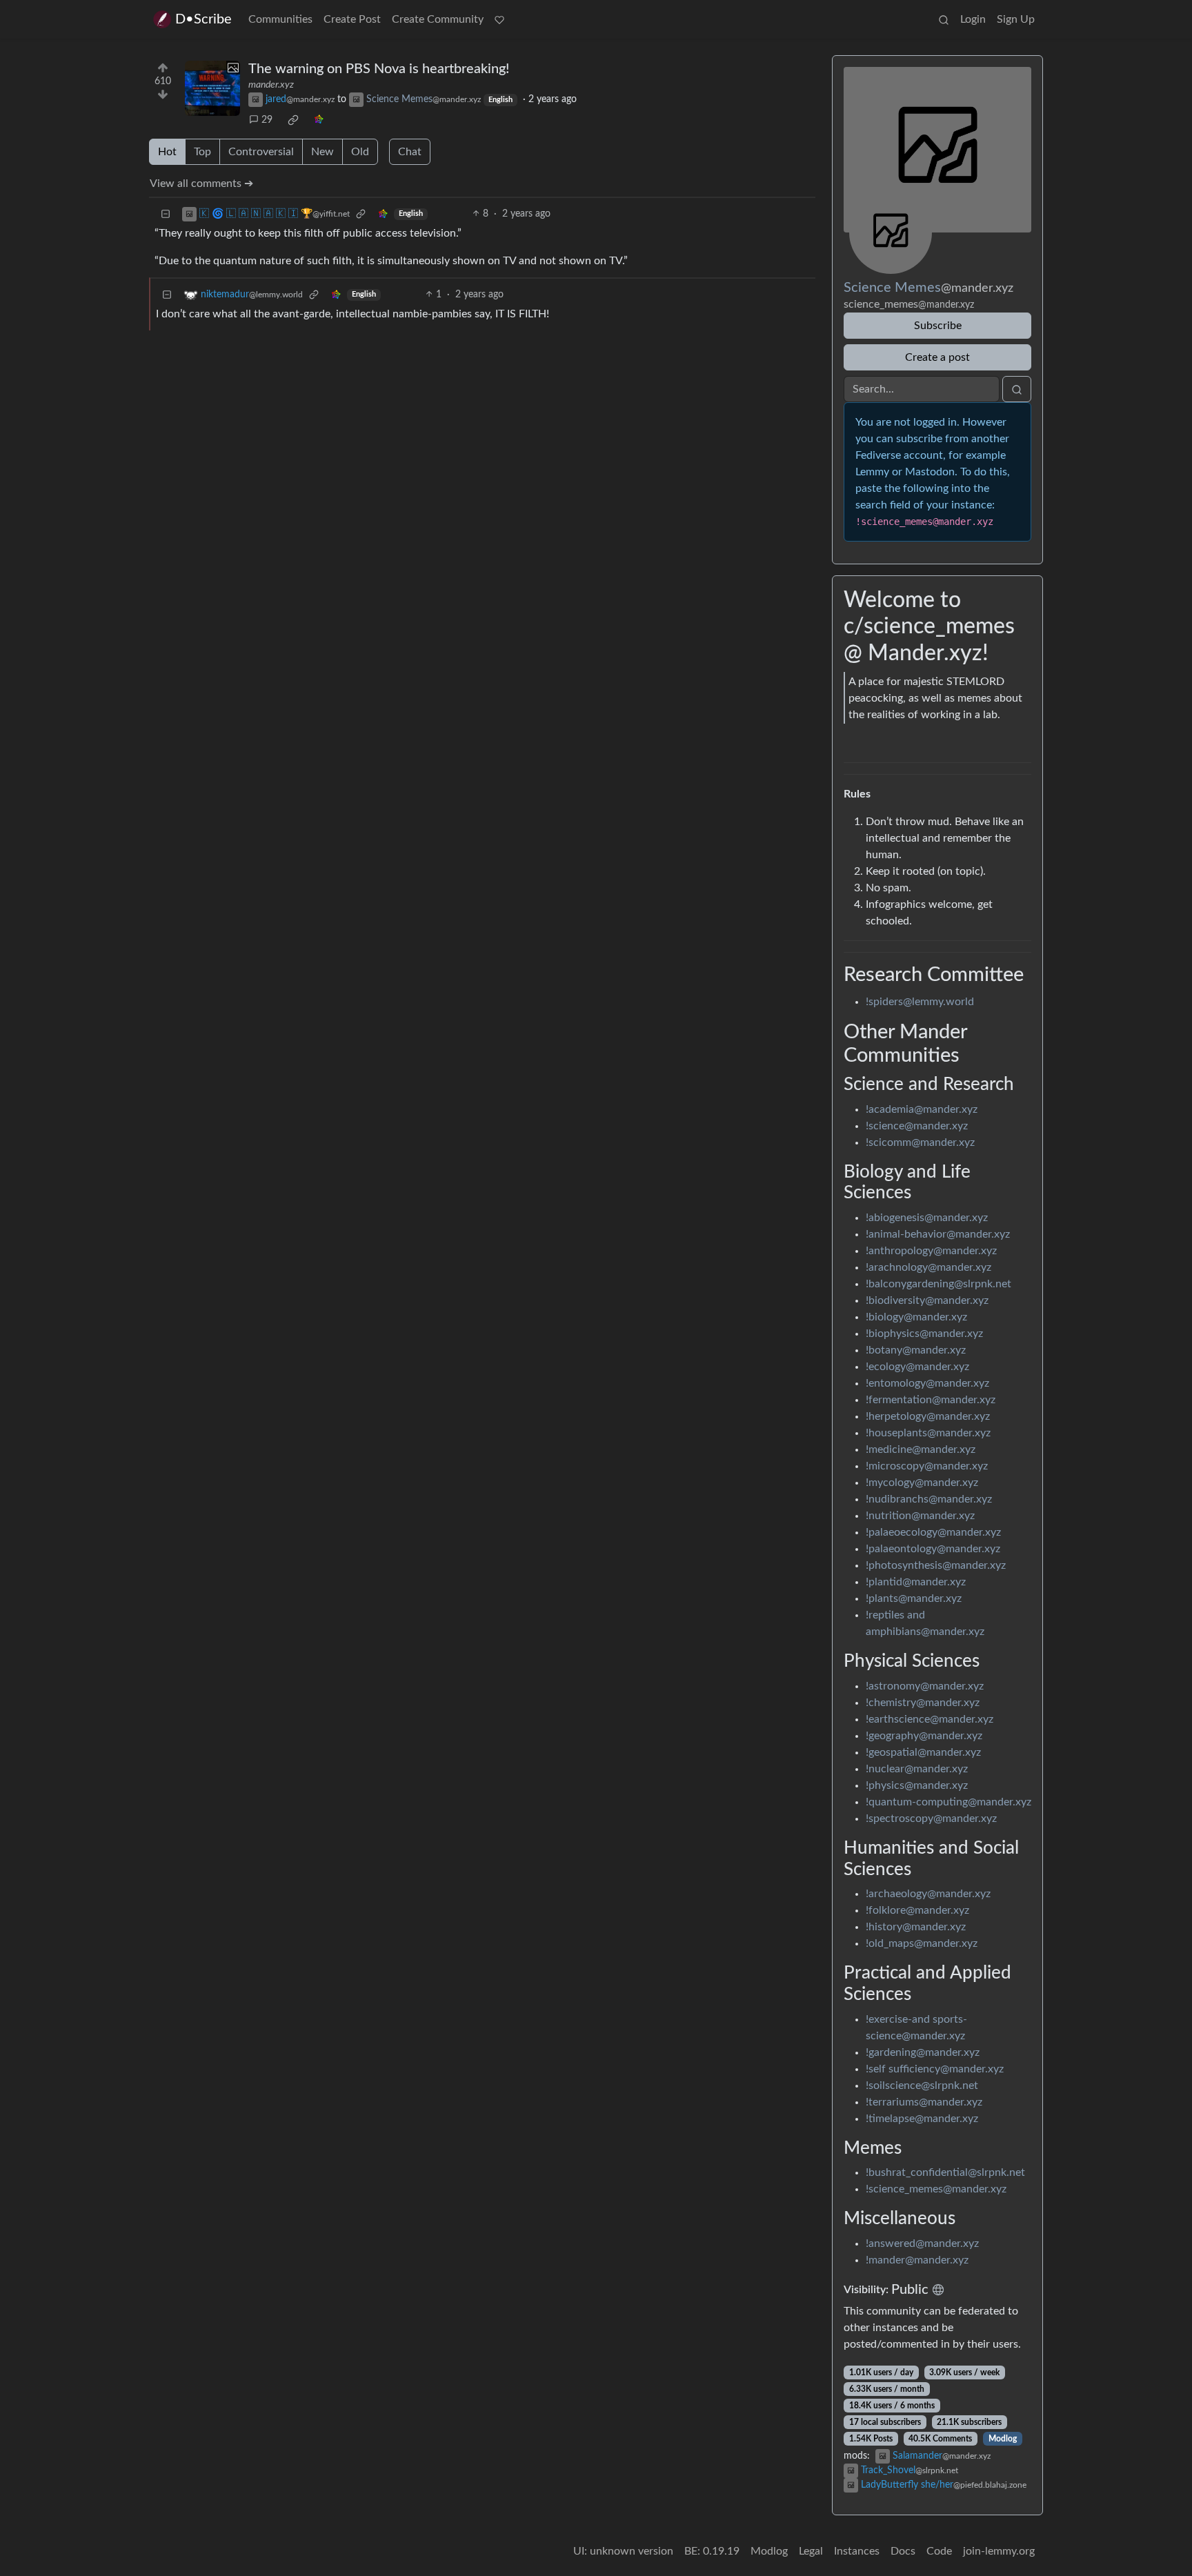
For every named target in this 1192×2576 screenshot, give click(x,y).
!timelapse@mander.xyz (922, 2119)
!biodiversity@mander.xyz (927, 1300)
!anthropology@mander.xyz (931, 1251)
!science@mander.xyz (917, 1126)
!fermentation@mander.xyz (931, 1400)
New (322, 152)
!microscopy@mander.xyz (927, 1466)
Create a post (937, 357)
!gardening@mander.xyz (923, 2052)
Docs (903, 2551)
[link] (293, 120)
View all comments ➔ (201, 184)
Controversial (261, 152)
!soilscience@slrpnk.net (922, 2085)
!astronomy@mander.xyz (925, 1686)
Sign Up (1016, 19)
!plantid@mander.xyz (916, 1582)
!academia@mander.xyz (922, 1109)
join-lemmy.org (999, 2551)
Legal (811, 2551)
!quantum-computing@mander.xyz (948, 1802)
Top (202, 152)
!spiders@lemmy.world (920, 1002)
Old (360, 152)
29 (267, 120)
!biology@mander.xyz (916, 1317)
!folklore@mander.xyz (917, 1910)
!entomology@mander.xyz (927, 1383)
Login (973, 19)
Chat (410, 152)
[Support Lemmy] (499, 19)
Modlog (1003, 2439)
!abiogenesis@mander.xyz (927, 1218)
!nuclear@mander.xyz (917, 1769)
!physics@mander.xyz (917, 1785)
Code (939, 2551)
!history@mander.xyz (916, 1927)
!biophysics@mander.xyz (924, 1334)
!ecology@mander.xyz (917, 1367)
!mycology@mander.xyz (922, 1483)
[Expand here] (212, 88)
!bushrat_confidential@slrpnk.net (945, 2172)
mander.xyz (271, 85)
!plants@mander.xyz (914, 1598)
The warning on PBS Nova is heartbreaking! (379, 69)
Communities (280, 19)
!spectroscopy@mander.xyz (931, 1819)
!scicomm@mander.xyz (920, 1142)
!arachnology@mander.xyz (928, 1267)
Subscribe (938, 326)
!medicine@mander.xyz (921, 1449)
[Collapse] (166, 214)
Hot (167, 152)
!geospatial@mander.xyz (923, 1752)
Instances (857, 2551)
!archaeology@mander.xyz (928, 1894)
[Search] (944, 19)
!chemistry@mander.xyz (923, 1703)
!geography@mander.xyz (924, 1736)
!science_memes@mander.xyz (936, 2189)
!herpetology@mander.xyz (928, 1416)
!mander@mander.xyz (917, 2260)
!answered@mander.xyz (922, 2243)
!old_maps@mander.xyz (922, 1943)
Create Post (352, 19)
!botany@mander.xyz (916, 1350)
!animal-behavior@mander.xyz (938, 1234)
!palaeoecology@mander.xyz (933, 1532)
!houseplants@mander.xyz (928, 1433)
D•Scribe (203, 19)
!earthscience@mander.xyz (930, 1719)
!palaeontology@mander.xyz (933, 1549)
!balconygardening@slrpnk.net (938, 1284)
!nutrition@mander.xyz (920, 1516)
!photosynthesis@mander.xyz (936, 1565)
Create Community (438, 19)
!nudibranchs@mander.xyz (929, 1499)
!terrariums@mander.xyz (924, 2102)
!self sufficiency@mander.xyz (935, 2069)
